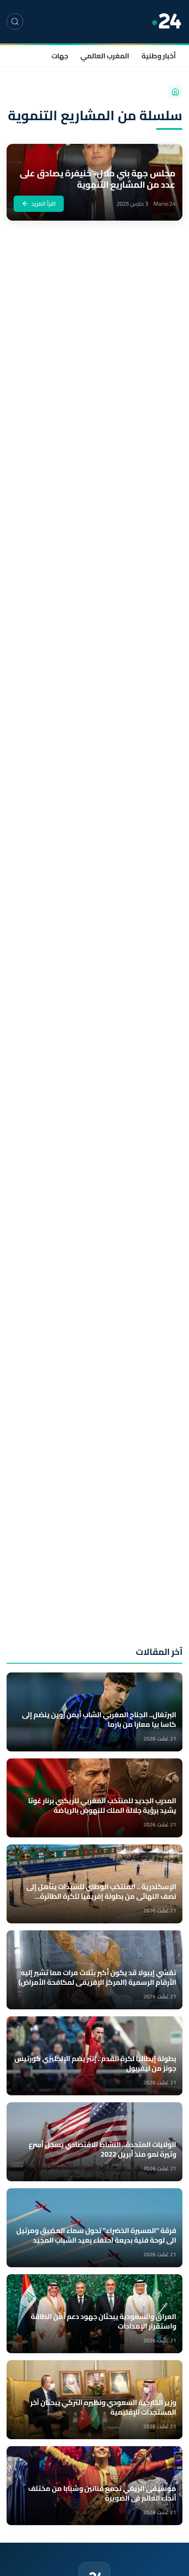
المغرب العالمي (105, 56)
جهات (60, 56)
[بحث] (15, 21)
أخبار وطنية (159, 56)
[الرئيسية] (175, 92)
